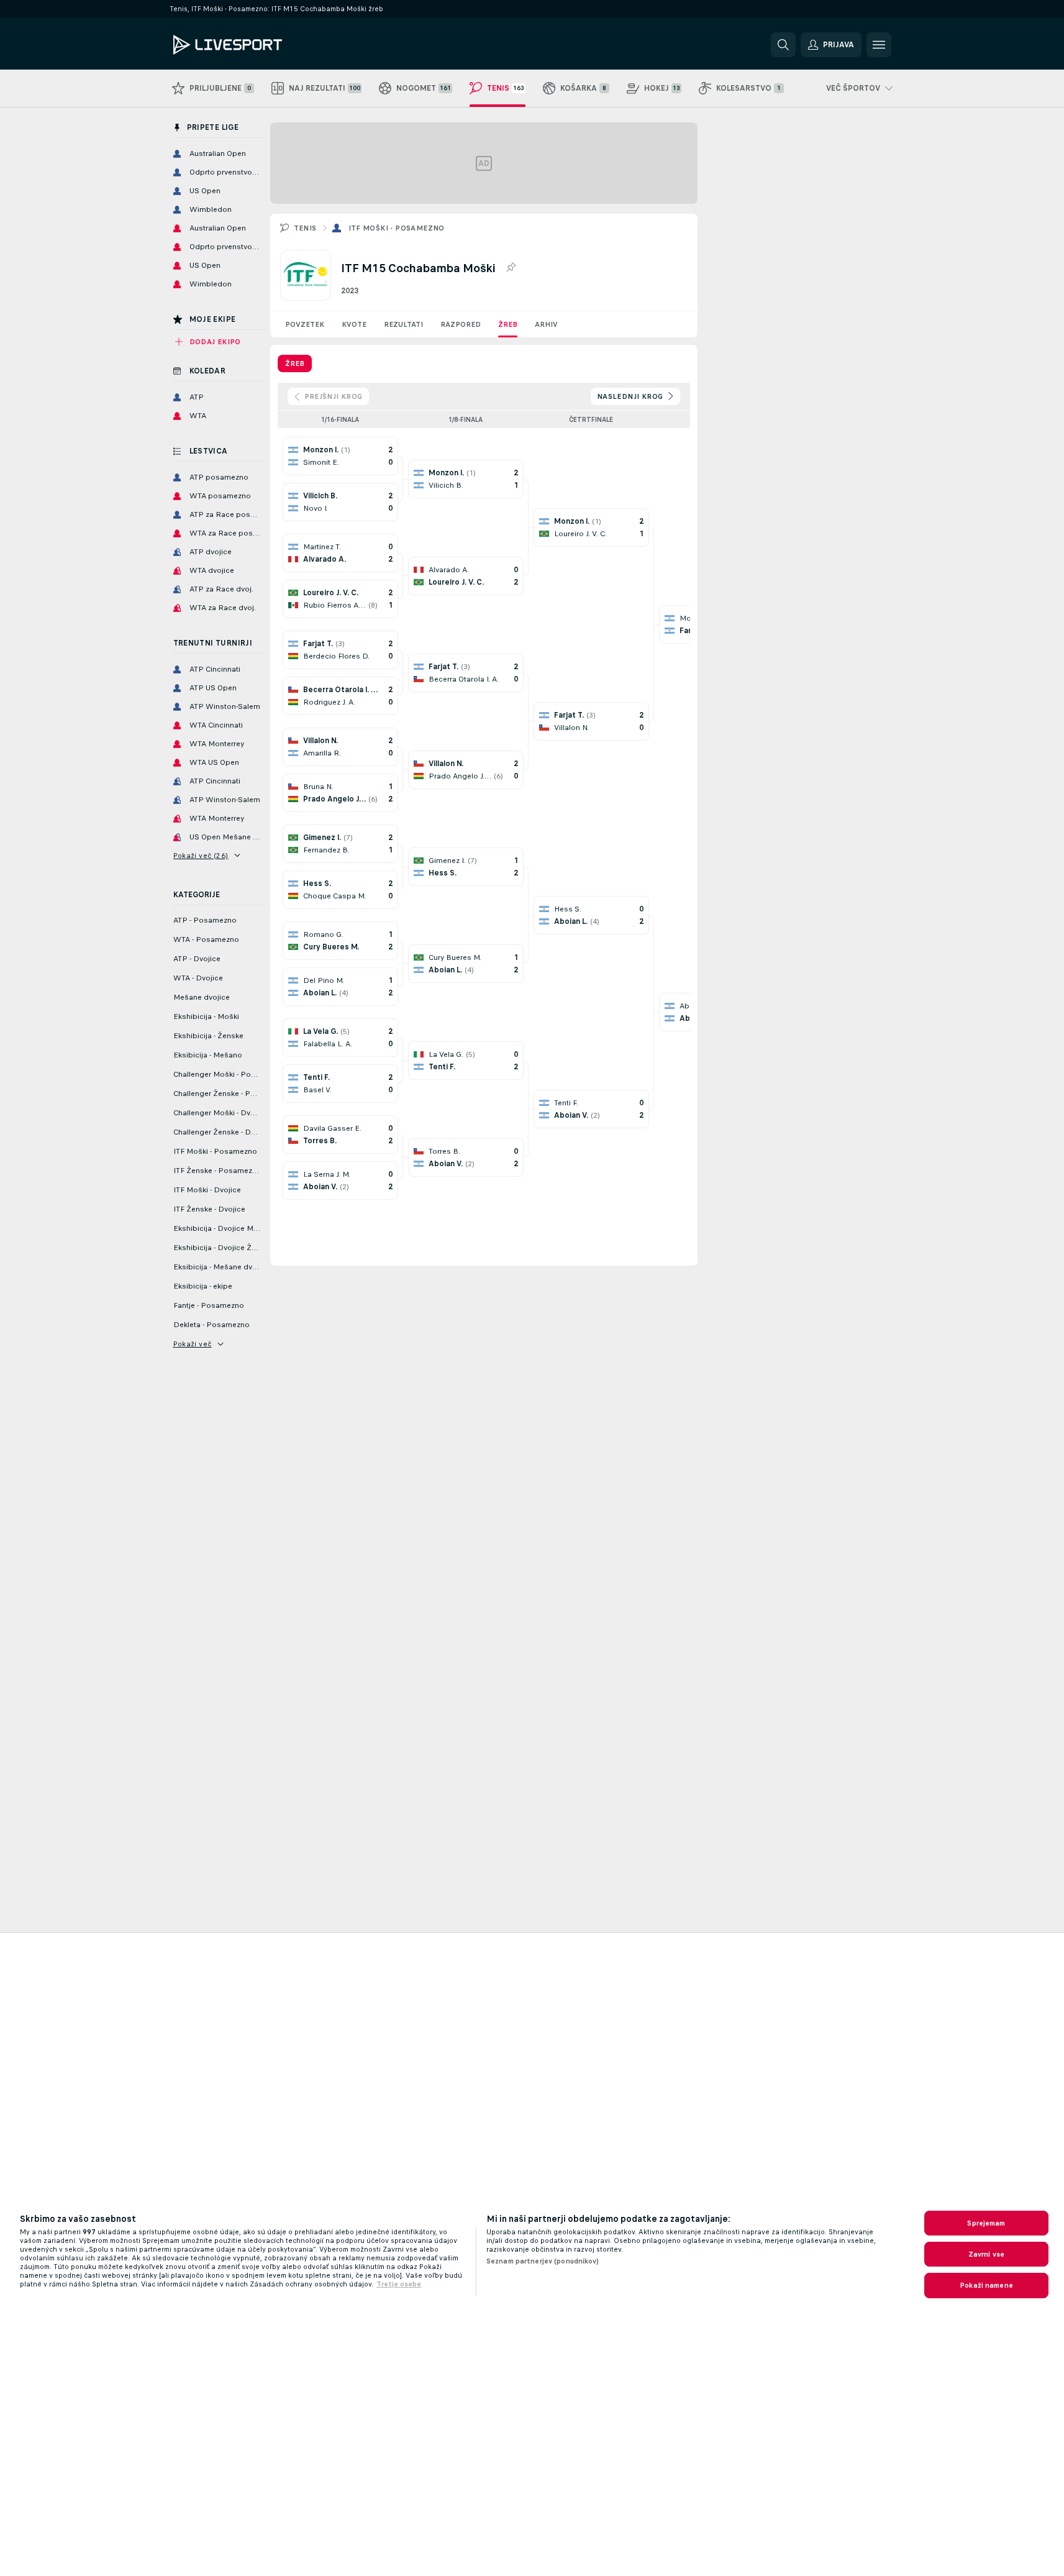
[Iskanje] (783, 45)
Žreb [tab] (295, 363)
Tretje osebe (399, 2284)
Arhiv (546, 324)
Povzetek (305, 324)
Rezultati (403, 324)
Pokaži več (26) (201, 856)
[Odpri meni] (879, 45)
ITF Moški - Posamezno (397, 228)
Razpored (461, 324)
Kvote (354, 324)
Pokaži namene (986, 2285)
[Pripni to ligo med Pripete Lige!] (511, 268)
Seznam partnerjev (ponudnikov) (543, 2261)
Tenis (305, 228)
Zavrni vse (986, 2254)
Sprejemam (986, 2223)
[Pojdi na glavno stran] (259, 45)
